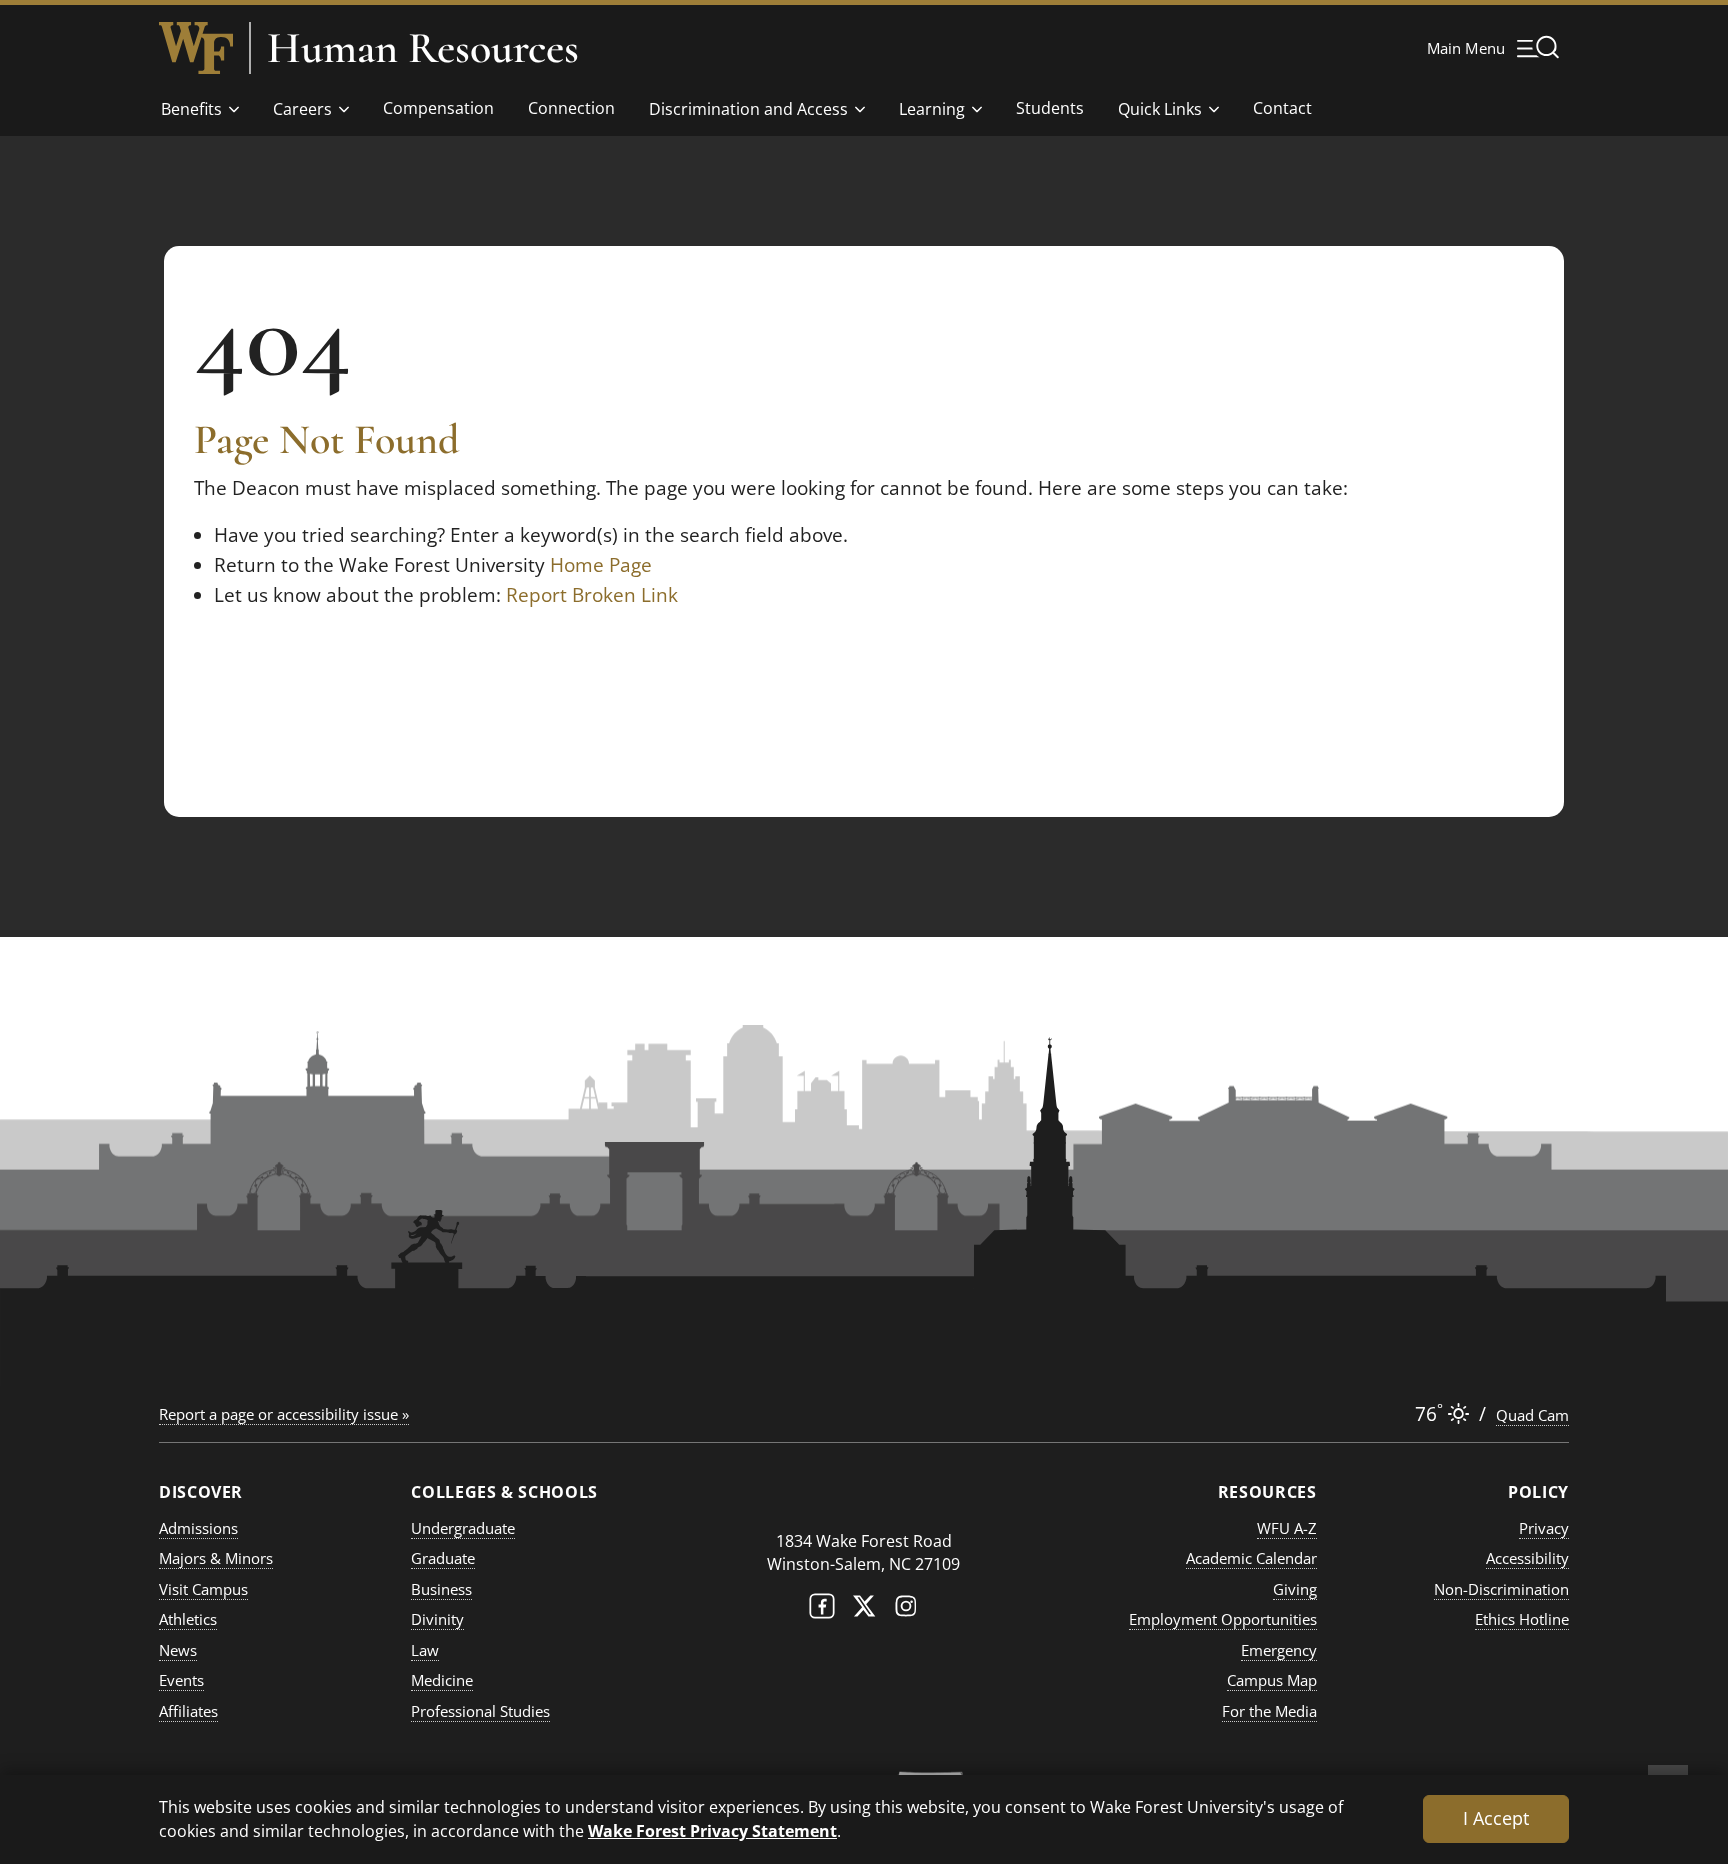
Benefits (191, 109)
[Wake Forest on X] (864, 1610)
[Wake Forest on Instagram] (906, 1610)
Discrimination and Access (748, 109)
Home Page (601, 565)
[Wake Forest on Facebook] (822, 1610)
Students (1050, 108)
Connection (571, 108)
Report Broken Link (592, 595)
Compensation (438, 108)
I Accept (1496, 1818)
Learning (932, 109)
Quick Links (1160, 109)
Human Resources (423, 48)
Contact (1282, 108)
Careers (302, 109)
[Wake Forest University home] (196, 48)
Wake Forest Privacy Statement (712, 1830)
